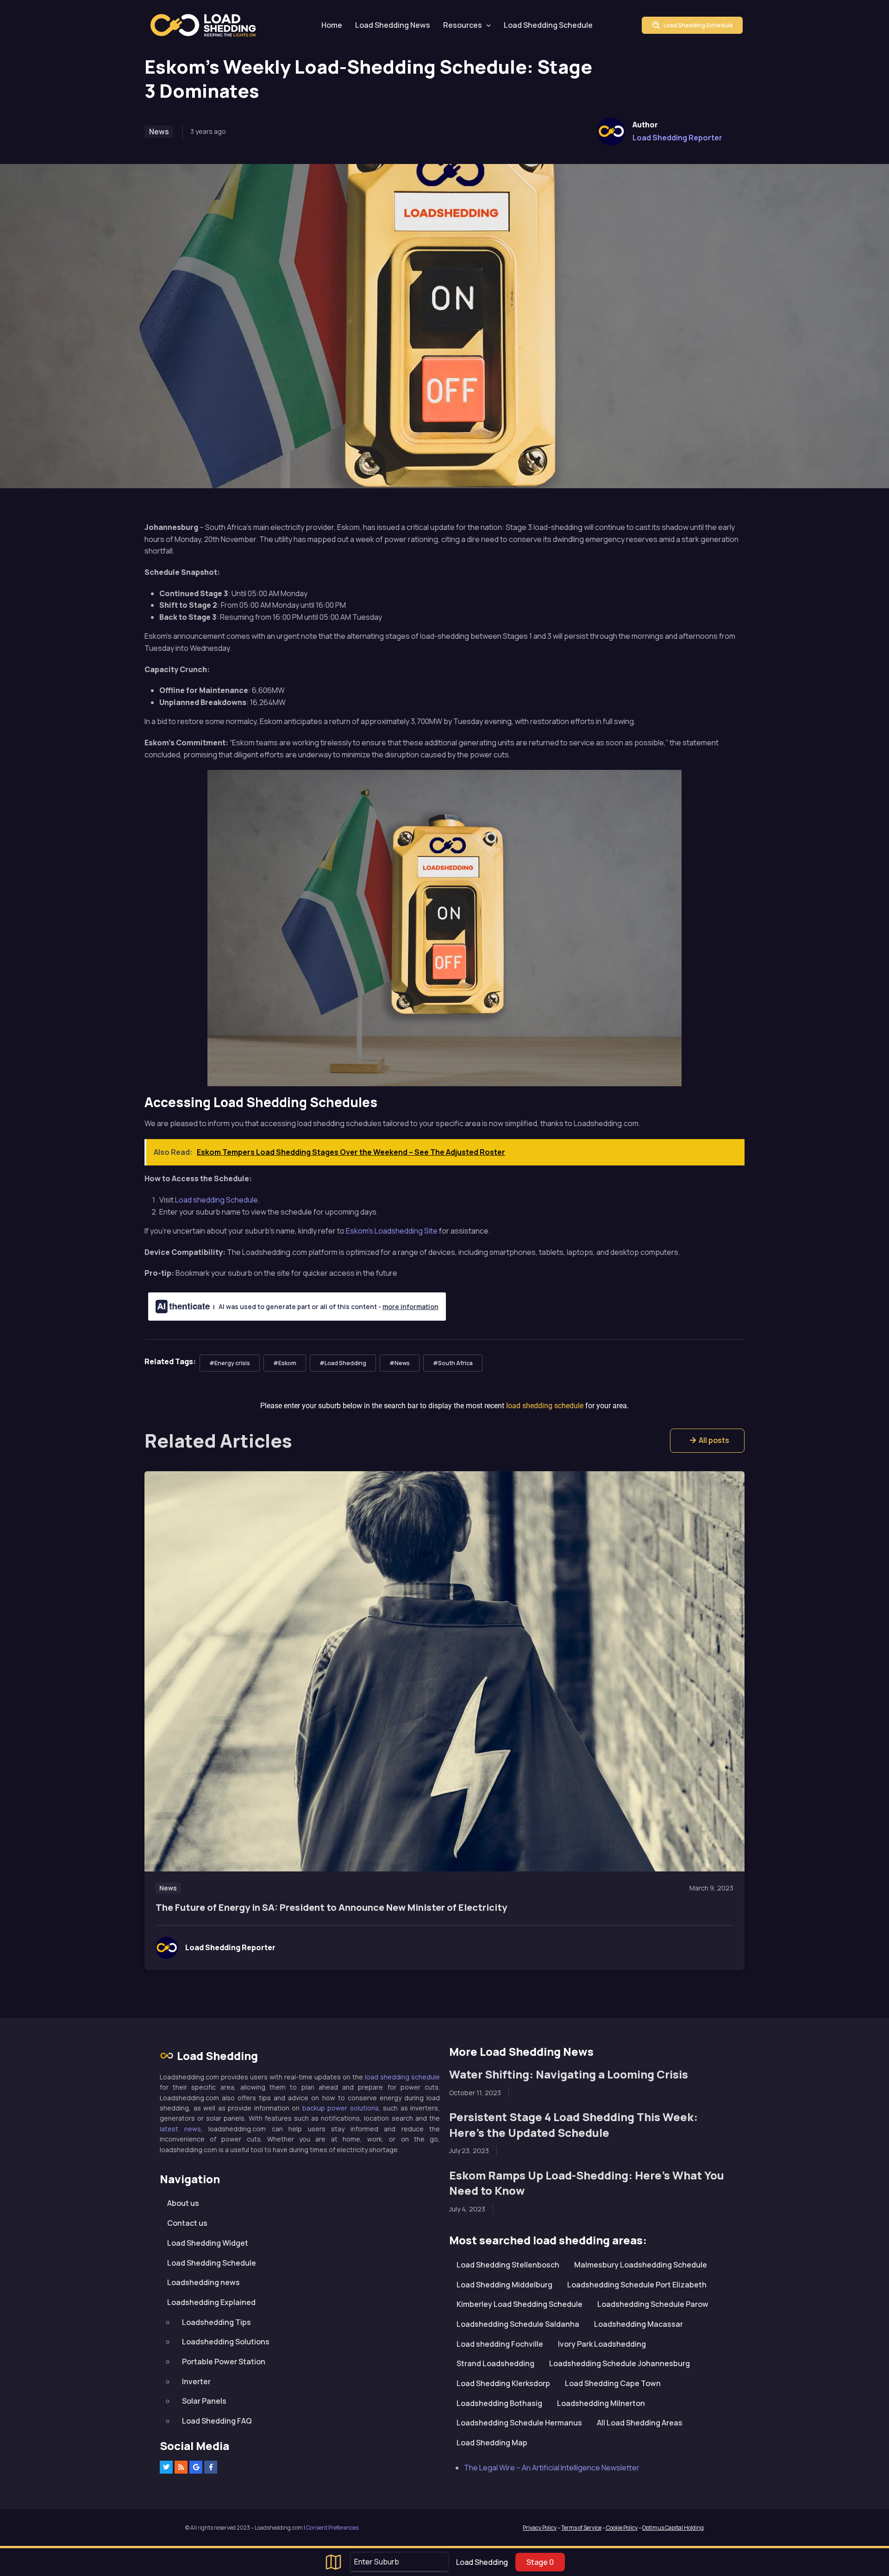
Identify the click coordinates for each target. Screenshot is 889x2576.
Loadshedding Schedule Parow (653, 2304)
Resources (463, 25)
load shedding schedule (402, 2077)
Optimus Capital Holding (673, 2528)
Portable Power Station (224, 2362)
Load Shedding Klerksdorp (503, 2383)
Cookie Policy (621, 2528)
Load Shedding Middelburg (504, 2285)
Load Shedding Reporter (677, 138)
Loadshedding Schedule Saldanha (518, 2324)
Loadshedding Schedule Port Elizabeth (637, 2285)
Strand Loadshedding (495, 2363)
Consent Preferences (332, 2528)
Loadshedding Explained (211, 2302)
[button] (707, 1441)
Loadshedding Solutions (226, 2342)
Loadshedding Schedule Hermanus (519, 2423)
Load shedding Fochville (500, 2344)
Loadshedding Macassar (639, 2324)
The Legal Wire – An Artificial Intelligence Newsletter (552, 2468)
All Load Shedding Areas (640, 2423)
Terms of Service (581, 2528)
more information (410, 1307)
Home (332, 25)
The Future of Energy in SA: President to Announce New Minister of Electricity (331, 1907)
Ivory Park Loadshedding (602, 2344)
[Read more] (444, 1671)
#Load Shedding (343, 1363)
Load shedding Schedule (216, 1200)
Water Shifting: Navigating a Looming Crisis (569, 2074)
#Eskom (285, 1363)
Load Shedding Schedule (548, 25)
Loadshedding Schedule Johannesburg (620, 2363)
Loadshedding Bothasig (499, 2403)
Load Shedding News (393, 25)
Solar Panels (204, 2401)
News (159, 132)
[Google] (196, 2467)
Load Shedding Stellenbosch (508, 2265)
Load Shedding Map (492, 2443)
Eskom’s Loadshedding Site (392, 1231)
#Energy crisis (230, 1363)
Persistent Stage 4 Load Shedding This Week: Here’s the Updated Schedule (573, 2125)
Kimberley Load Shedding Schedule (520, 2304)
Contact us (187, 2223)
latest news (180, 2129)
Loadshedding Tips (216, 2322)
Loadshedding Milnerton (601, 2403)
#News (400, 1363)
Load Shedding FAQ (217, 2421)
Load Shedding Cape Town (613, 2383)
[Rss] (181, 2467)
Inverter (196, 2381)
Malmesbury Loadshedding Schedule (641, 2265)
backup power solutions (341, 2108)
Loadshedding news (203, 2282)
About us (183, 2203)
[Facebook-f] (211, 2467)
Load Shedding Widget (208, 2243)
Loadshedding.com (208, 25)
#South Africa (453, 1363)
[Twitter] (166, 2467)
